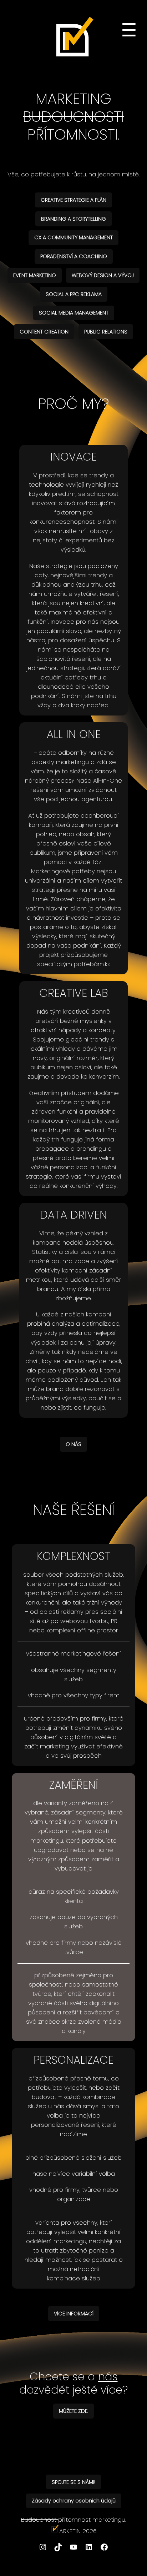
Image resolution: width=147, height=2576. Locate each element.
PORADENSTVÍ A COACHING (74, 256)
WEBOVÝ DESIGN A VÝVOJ (103, 275)
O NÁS (73, 1444)
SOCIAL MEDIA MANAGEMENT (74, 313)
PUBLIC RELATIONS (106, 332)
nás (108, 2377)
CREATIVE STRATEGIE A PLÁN (73, 200)
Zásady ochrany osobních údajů (74, 2501)
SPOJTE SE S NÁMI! (73, 2482)
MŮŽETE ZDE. (73, 2411)
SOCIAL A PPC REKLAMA (74, 294)
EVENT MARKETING (35, 275)
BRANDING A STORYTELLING (73, 219)
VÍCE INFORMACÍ (74, 2314)
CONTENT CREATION (44, 332)
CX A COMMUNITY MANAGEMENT (73, 237)
